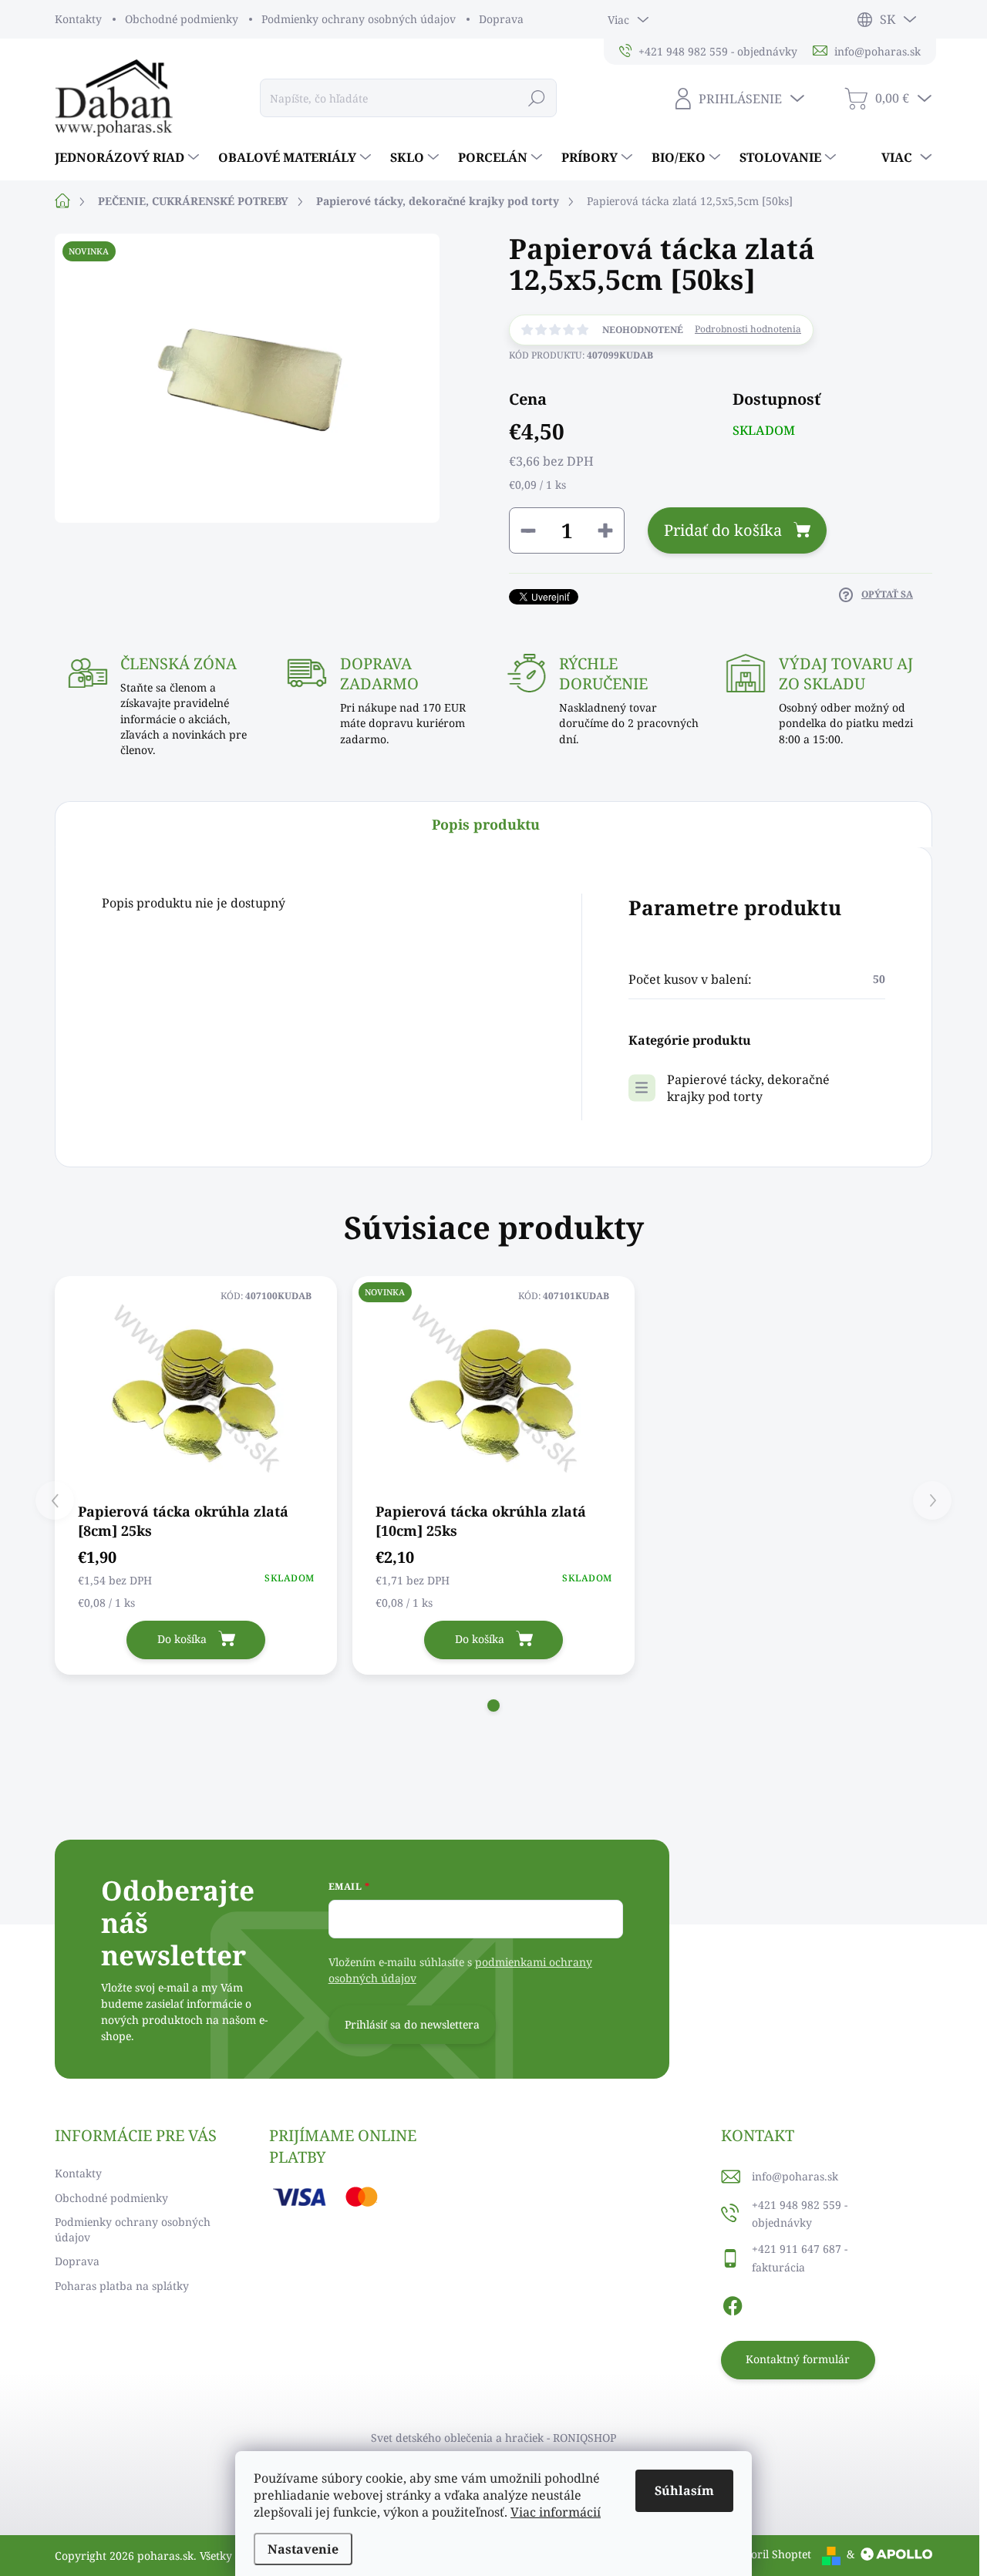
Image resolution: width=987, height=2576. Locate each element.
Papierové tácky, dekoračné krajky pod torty (748, 1088)
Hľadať (536, 98)
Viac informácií (556, 2512)
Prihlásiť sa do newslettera (412, 2024)
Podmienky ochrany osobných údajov (359, 19)
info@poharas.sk (795, 2176)
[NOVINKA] (493, 1388)
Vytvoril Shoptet (770, 2554)
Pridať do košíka (723, 530)
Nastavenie (303, 2549)
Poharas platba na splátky (122, 2286)
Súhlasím (684, 2490)
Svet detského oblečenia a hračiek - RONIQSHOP (493, 2438)
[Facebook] (733, 2304)
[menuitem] (129, 157)
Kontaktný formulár (798, 2359)
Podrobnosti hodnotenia (748, 329)
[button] (493, 1706)
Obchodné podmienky (182, 19)
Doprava (501, 19)
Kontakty (78, 19)
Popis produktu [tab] (486, 824)
